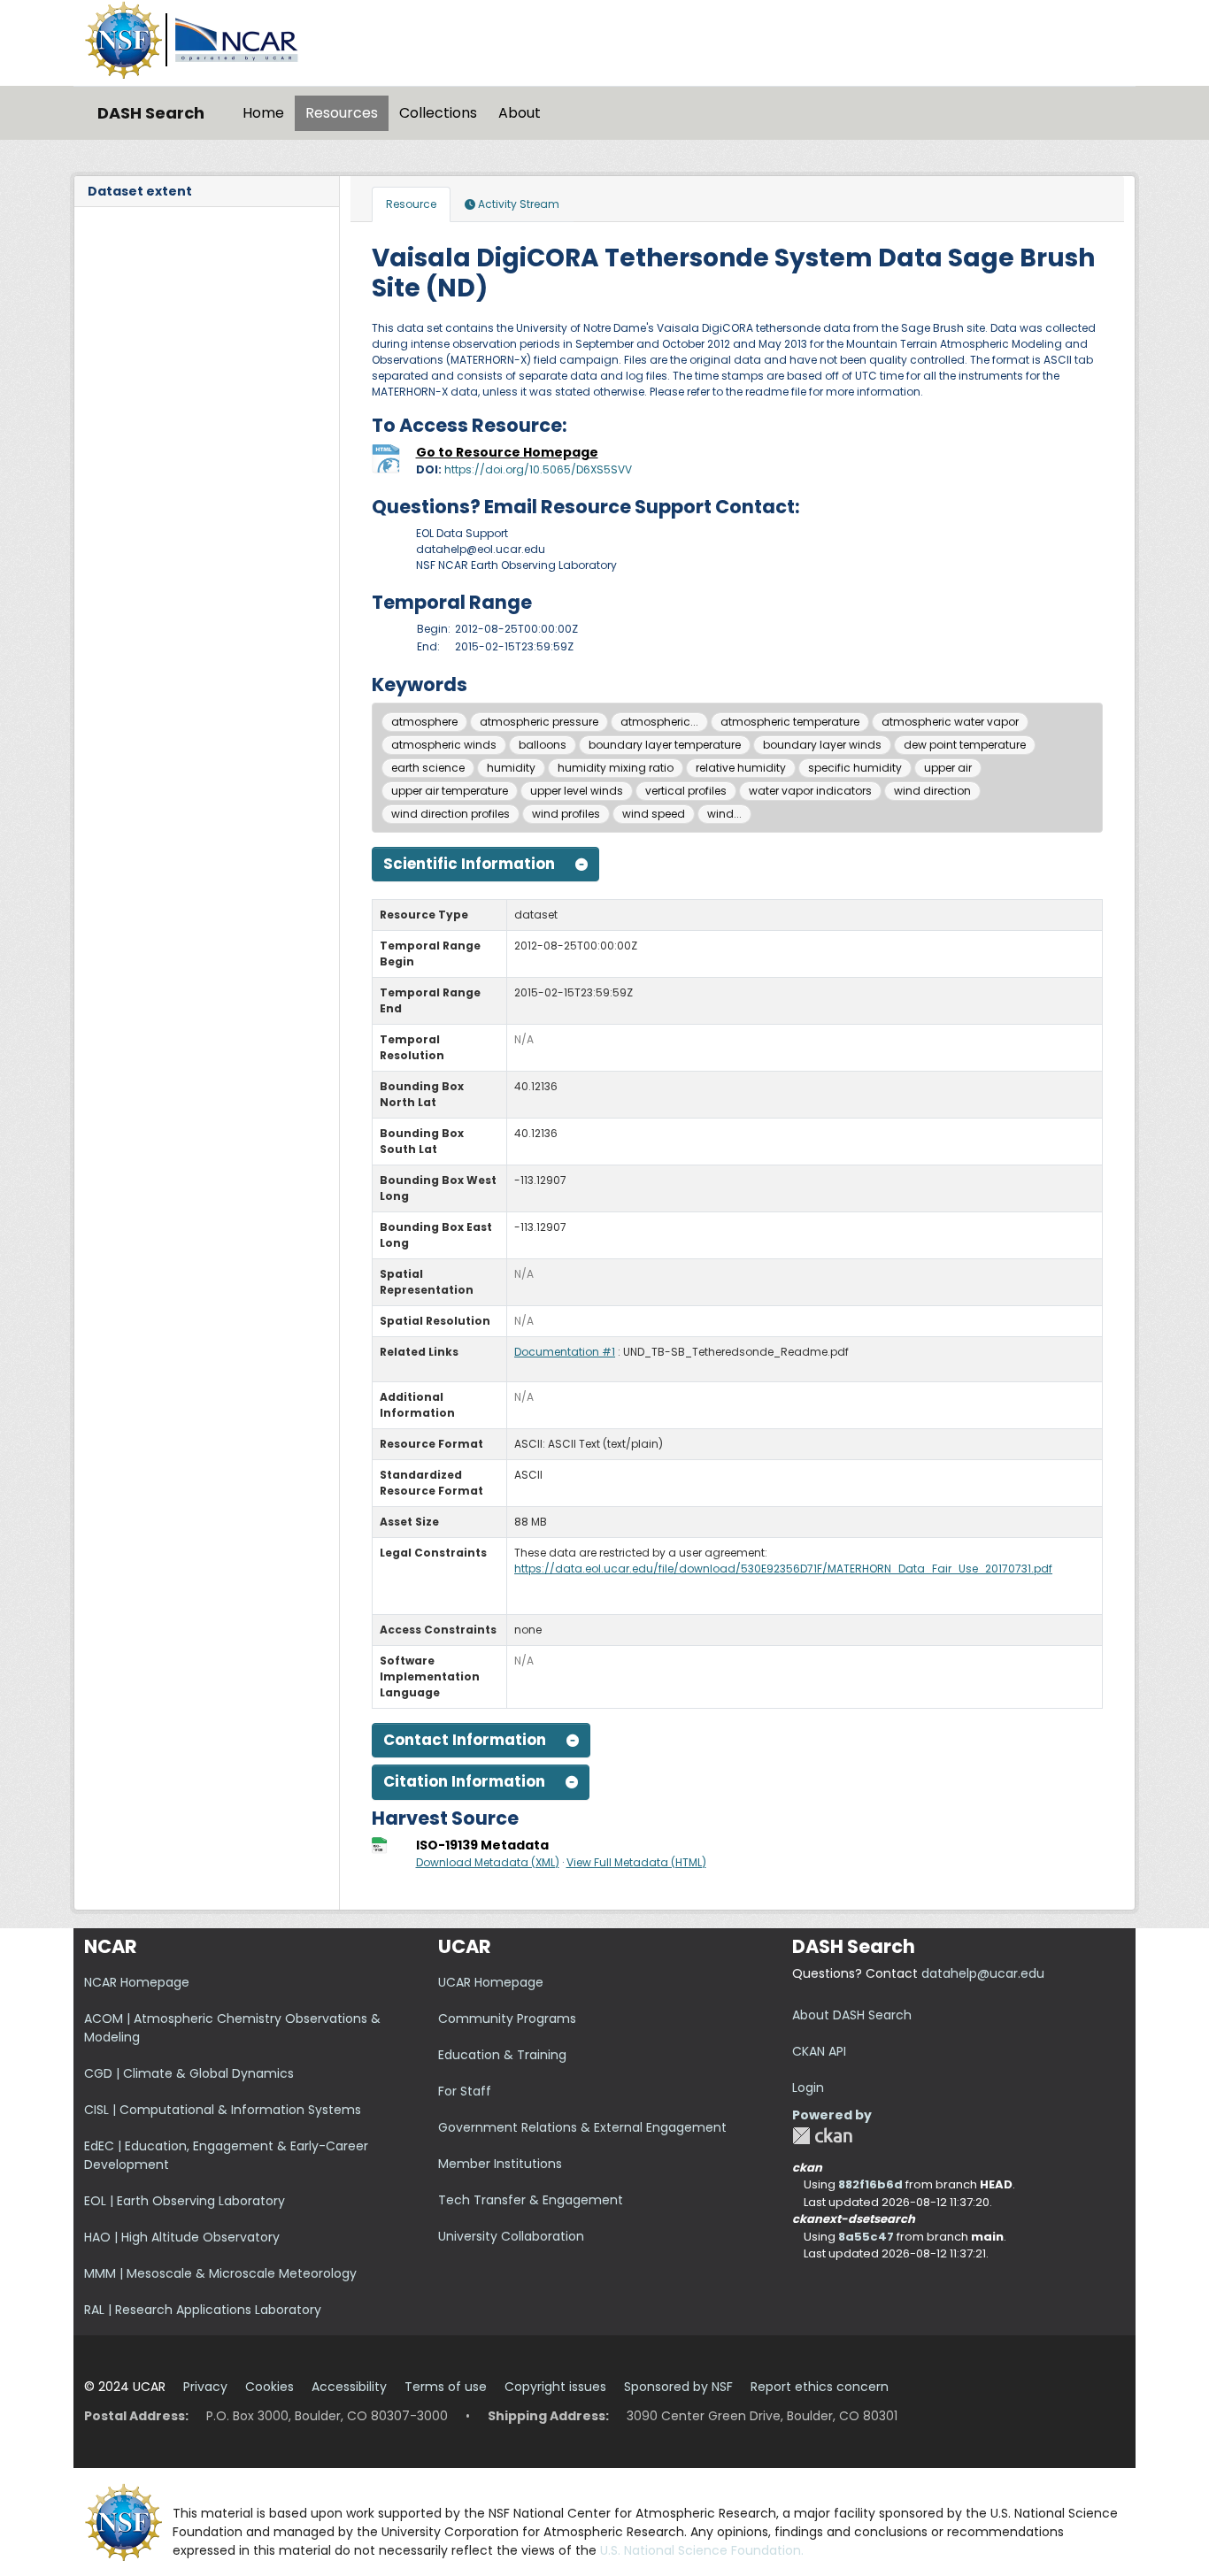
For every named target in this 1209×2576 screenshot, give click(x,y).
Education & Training (502, 2055)
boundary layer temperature (665, 745)
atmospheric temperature (790, 722)
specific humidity (855, 768)
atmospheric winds (444, 745)
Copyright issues (555, 2387)
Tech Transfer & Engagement (531, 2200)
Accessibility (349, 2387)
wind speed (654, 814)
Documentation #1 (565, 1352)
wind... (724, 814)
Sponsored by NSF (678, 2387)
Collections (438, 113)
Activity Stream (517, 204)
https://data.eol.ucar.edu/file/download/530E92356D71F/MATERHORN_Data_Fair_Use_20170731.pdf (783, 1569)
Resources (342, 113)
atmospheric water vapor (950, 722)
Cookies (270, 2387)
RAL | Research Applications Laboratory (203, 2310)
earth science (428, 768)
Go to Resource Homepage (507, 452)
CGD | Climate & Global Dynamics (189, 2073)
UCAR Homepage (491, 1982)
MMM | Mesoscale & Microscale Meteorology (220, 2273)
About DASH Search (852, 2015)
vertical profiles (686, 791)
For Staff (465, 2091)
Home (263, 113)
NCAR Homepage (137, 1982)
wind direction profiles (450, 814)
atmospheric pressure (539, 722)
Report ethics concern (820, 2387)
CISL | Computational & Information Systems (223, 2110)
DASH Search (151, 113)
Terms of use (446, 2387)
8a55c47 (866, 2237)
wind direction (932, 791)
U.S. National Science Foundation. (702, 2550)
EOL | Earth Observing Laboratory (185, 2201)
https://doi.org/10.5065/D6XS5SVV (538, 469)
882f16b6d (870, 2184)
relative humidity (741, 768)
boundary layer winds (822, 745)
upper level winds (577, 791)
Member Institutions (500, 2164)
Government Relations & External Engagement (582, 2127)
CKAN (822, 2136)
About (520, 113)
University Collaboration (511, 2236)
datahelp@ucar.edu (983, 1973)
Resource (411, 204)
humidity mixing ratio (616, 768)
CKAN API (819, 2051)
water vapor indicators (810, 791)
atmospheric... (659, 722)
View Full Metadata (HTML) (636, 1862)
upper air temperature (450, 791)
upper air (948, 768)
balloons (543, 745)
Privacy (205, 2387)
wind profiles (566, 814)
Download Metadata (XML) (488, 1862)
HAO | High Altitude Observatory (182, 2237)
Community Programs (507, 2019)
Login (808, 2088)
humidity (511, 768)
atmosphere (424, 722)
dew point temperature (965, 745)
